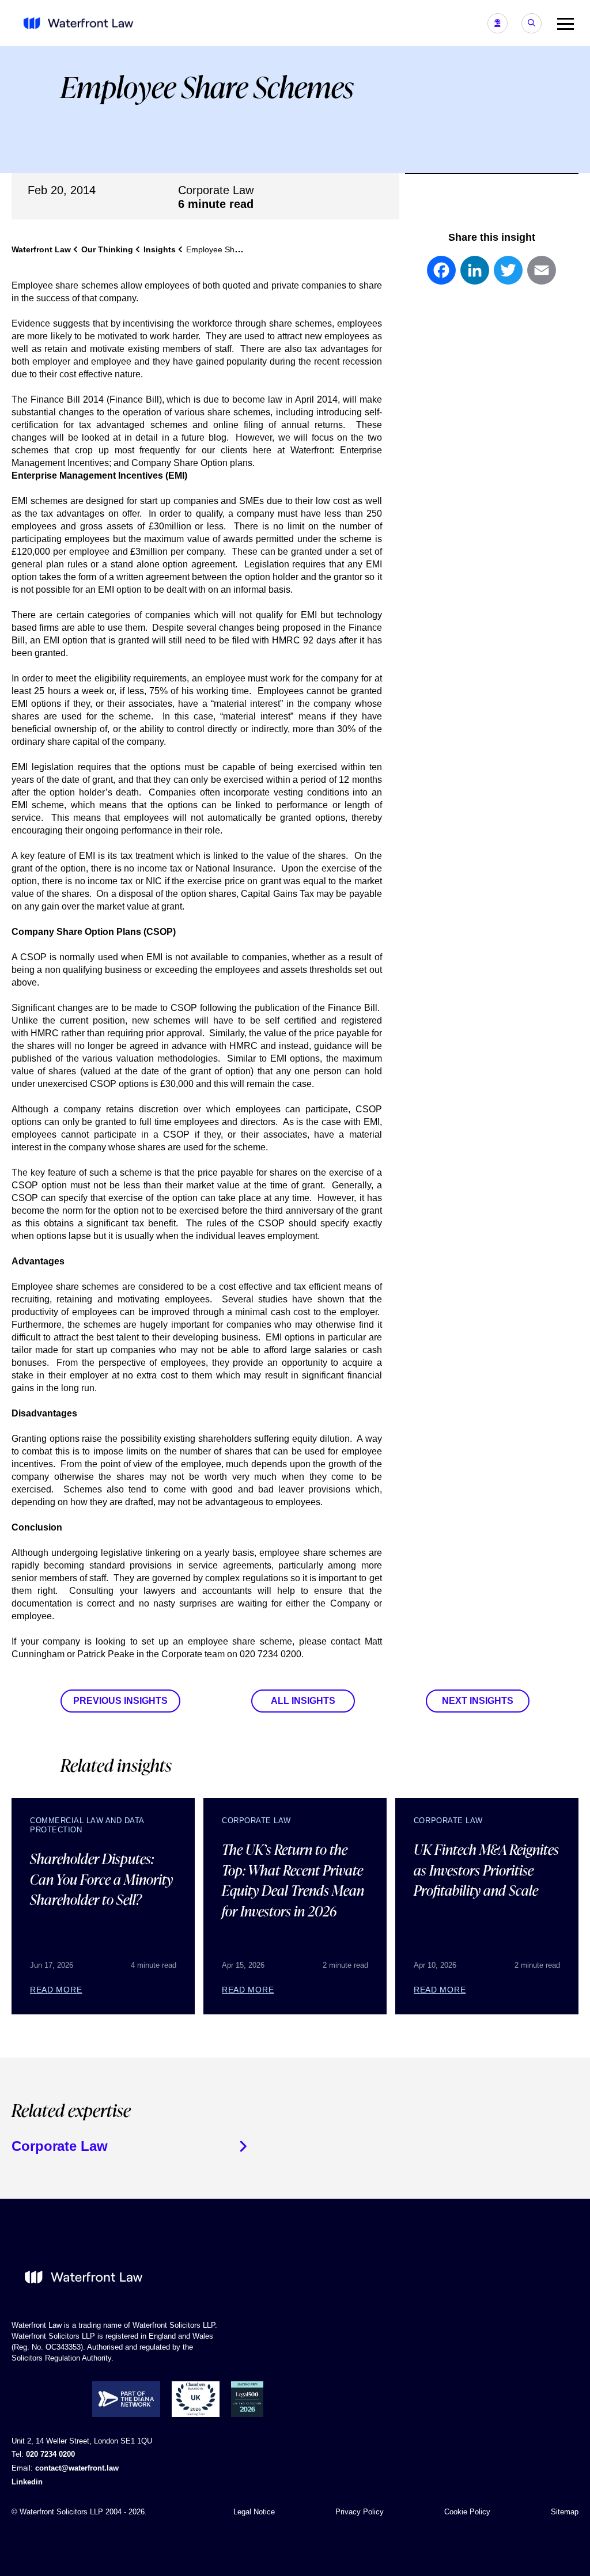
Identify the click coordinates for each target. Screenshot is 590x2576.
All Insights (303, 1701)
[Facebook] (441, 276)
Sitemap (565, 2512)
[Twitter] (508, 276)
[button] (561, 23)
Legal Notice (254, 2512)
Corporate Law (216, 190)
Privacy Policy (360, 2512)
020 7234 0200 (50, 2454)
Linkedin (27, 2482)
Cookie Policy (467, 2512)
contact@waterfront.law (77, 2468)
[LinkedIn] (475, 276)
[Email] (542, 276)
